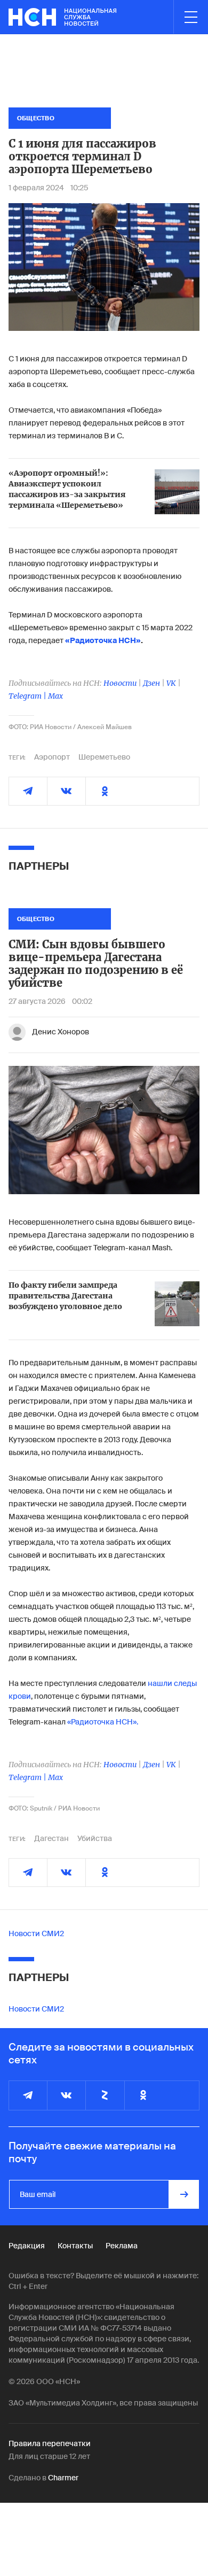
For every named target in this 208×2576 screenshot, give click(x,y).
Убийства (95, 1838)
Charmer (63, 2478)
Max (55, 696)
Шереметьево (104, 757)
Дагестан (51, 1838)
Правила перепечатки (50, 2443)
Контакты (75, 2246)
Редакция (27, 2246)
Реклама (122, 2246)
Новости (120, 683)
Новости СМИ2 (36, 1933)
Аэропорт (52, 757)
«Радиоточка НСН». (103, 1722)
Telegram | (28, 696)
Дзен (151, 683)
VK (171, 683)
